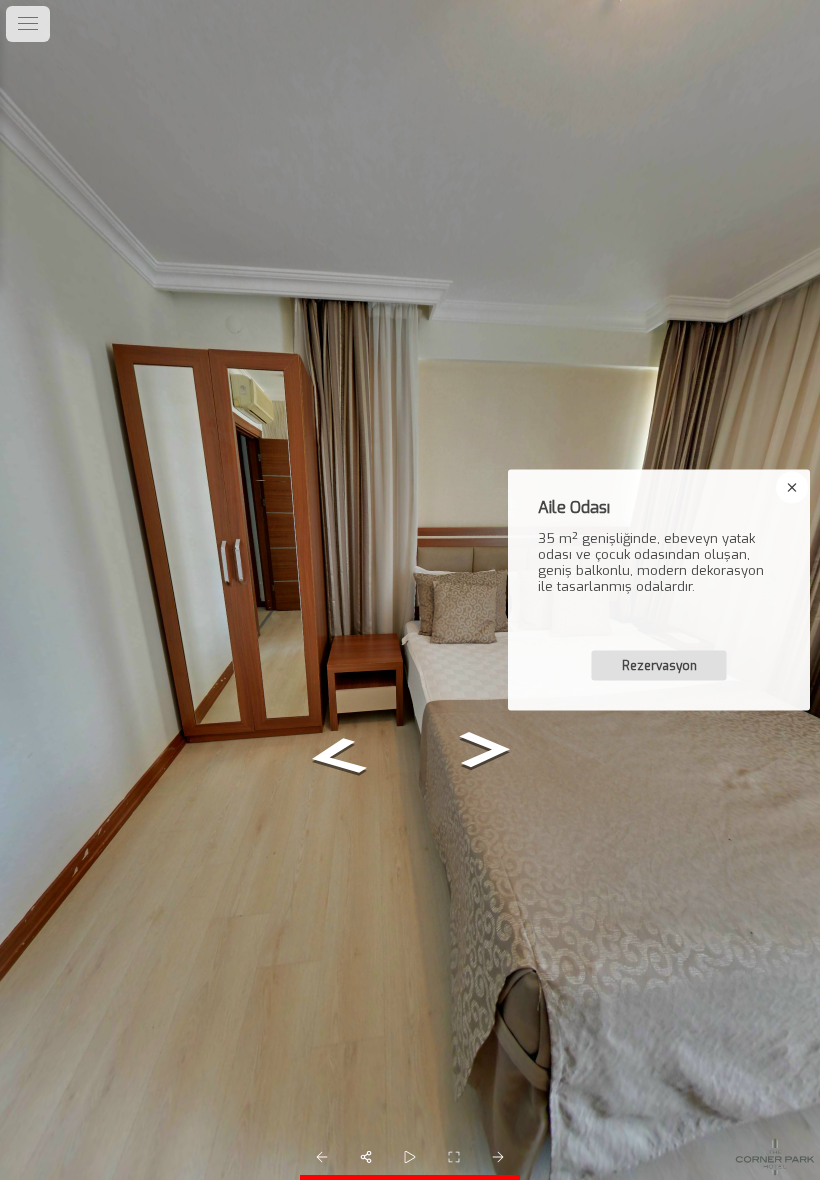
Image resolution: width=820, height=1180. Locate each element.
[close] (792, 488)
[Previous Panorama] (322, 1157)
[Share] (366, 1157)
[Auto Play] (410, 1157)
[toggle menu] (28, 24)
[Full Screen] (454, 1157)
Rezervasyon (659, 666)
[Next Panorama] (498, 1157)
